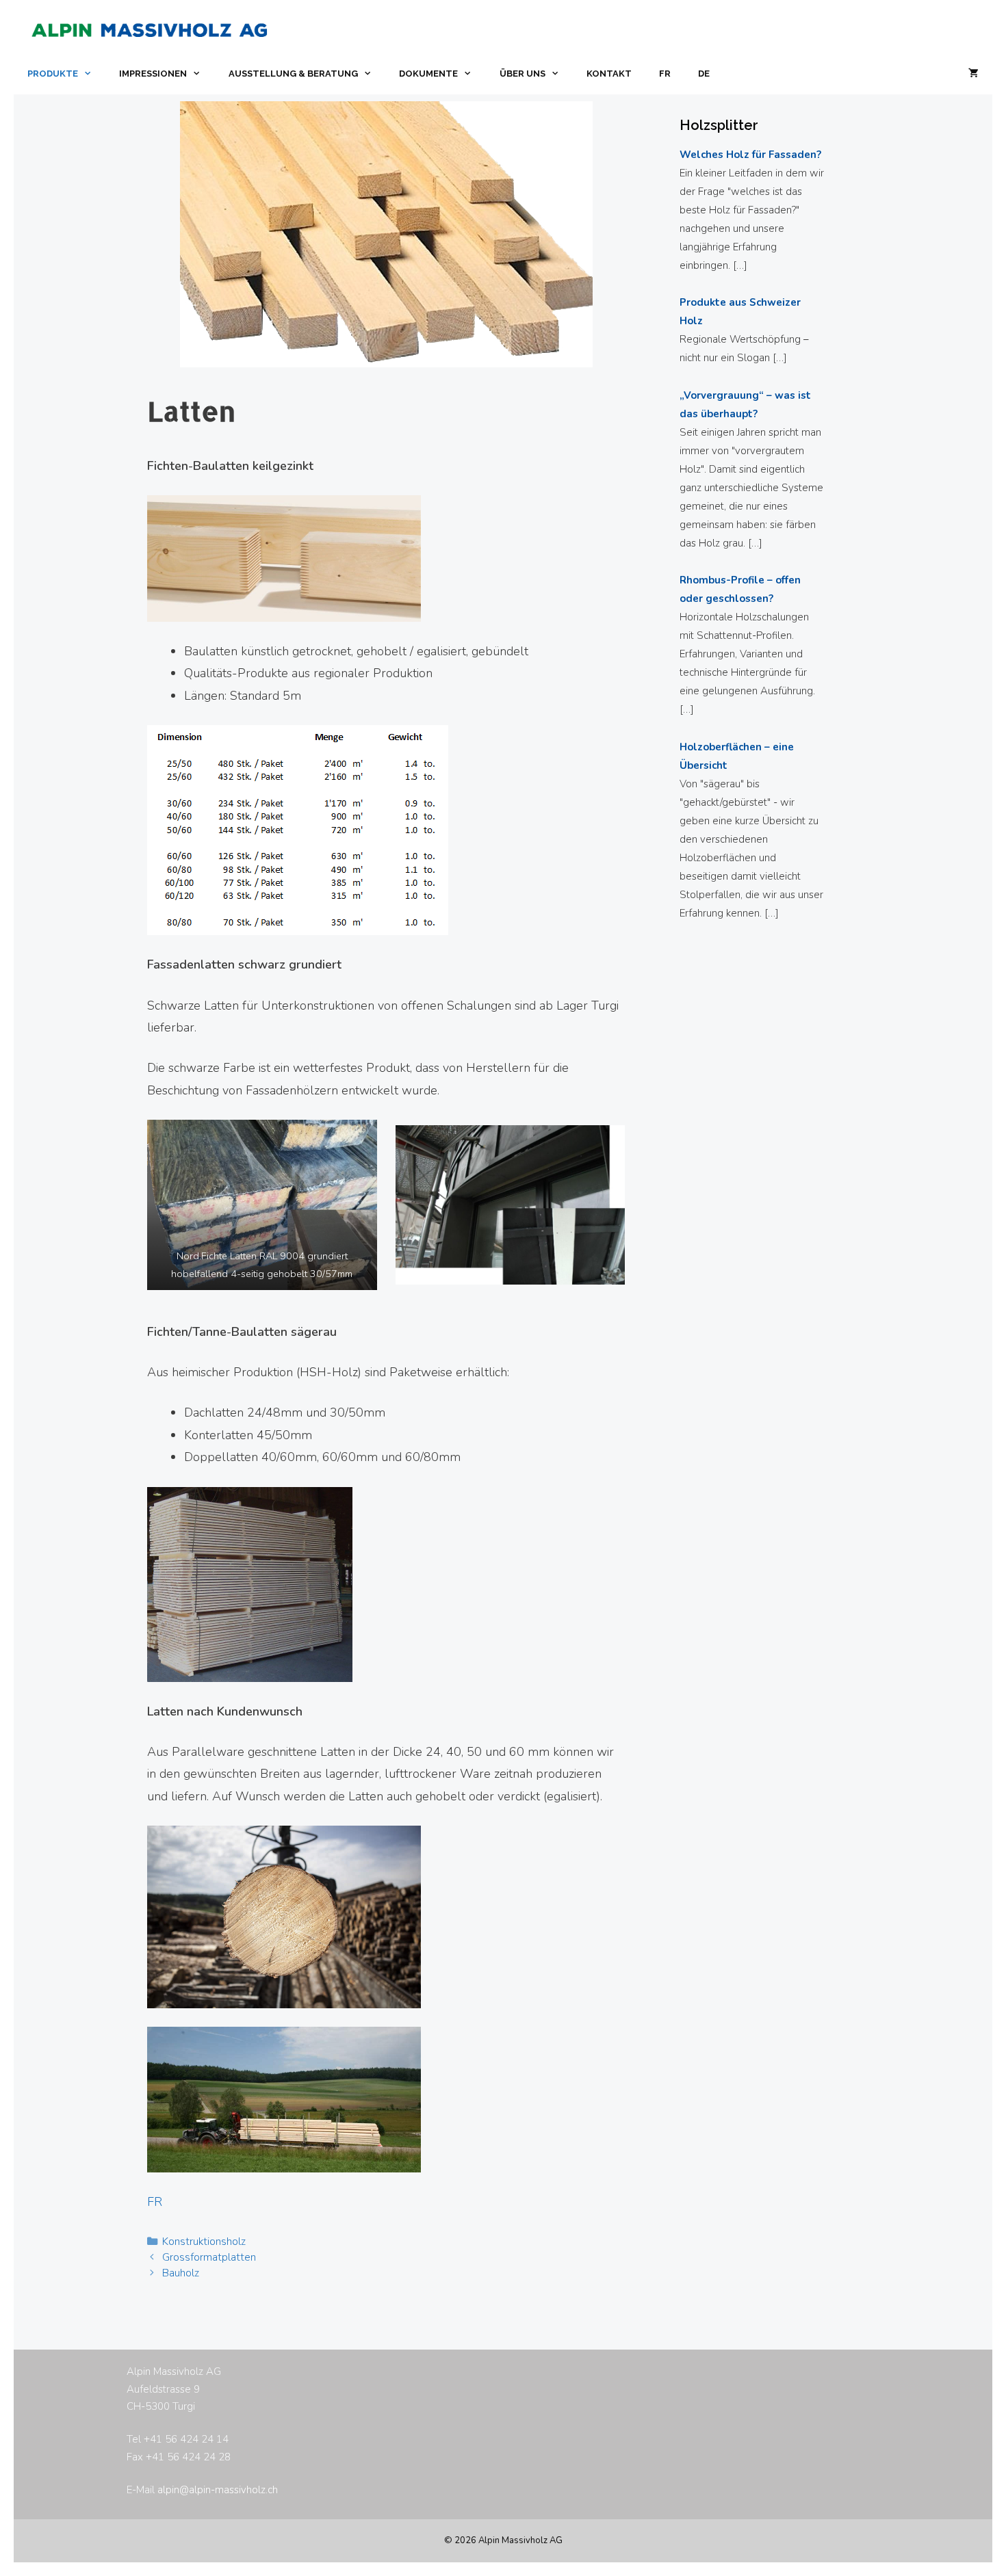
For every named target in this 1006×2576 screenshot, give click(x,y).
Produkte (53, 74)
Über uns (523, 74)
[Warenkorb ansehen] (973, 74)
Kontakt (609, 74)
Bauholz (181, 2273)
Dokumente (428, 74)
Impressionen (153, 74)
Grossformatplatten (209, 2257)
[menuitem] (665, 74)
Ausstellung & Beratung (293, 74)
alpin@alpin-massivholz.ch (218, 2490)
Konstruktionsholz (204, 2242)
